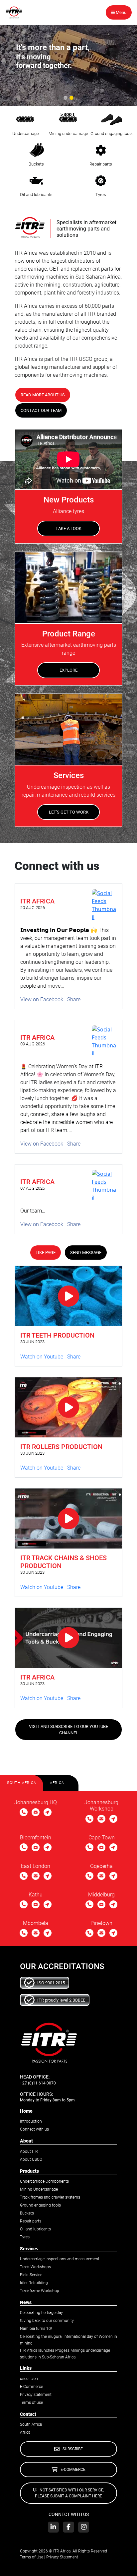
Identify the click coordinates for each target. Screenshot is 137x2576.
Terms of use (31, 2403)
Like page (46, 1253)
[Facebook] (68, 2527)
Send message (86, 1253)
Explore (68, 670)
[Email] (36, 1813)
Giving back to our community (47, 2321)
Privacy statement (36, 2395)
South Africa (31, 2424)
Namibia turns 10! (36, 2329)
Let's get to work (69, 812)
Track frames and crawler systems (50, 2197)
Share (74, 999)
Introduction (31, 2121)
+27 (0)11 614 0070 (38, 2083)
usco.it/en (29, 2379)
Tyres (25, 2237)
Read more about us (43, 395)
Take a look (68, 528)
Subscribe (73, 2449)
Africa (25, 2432)
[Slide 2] (71, 98)
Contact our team (41, 410)
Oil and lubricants (35, 2229)
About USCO (31, 2159)
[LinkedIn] (54, 2527)
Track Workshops (35, 2267)
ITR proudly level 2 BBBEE (61, 2000)
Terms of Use (32, 2557)
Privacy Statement (62, 2557)
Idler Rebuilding (34, 2283)
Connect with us (34, 2129)
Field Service (31, 2275)
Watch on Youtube (42, 1357)
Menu (121, 12)
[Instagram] (84, 2527)
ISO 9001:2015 (51, 1983)
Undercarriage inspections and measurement (60, 2259)
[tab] (22, 1783)
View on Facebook (42, 999)
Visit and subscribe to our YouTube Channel (68, 1730)
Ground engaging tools (40, 2205)
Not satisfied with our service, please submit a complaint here (69, 2493)
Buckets (27, 2213)
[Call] (24, 1813)
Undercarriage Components (44, 2181)
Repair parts (31, 2221)
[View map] (48, 1813)
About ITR (29, 2151)
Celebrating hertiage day (41, 2313)
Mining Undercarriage (39, 2189)
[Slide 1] (66, 98)
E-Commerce (31, 2387)
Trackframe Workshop (40, 2291)
